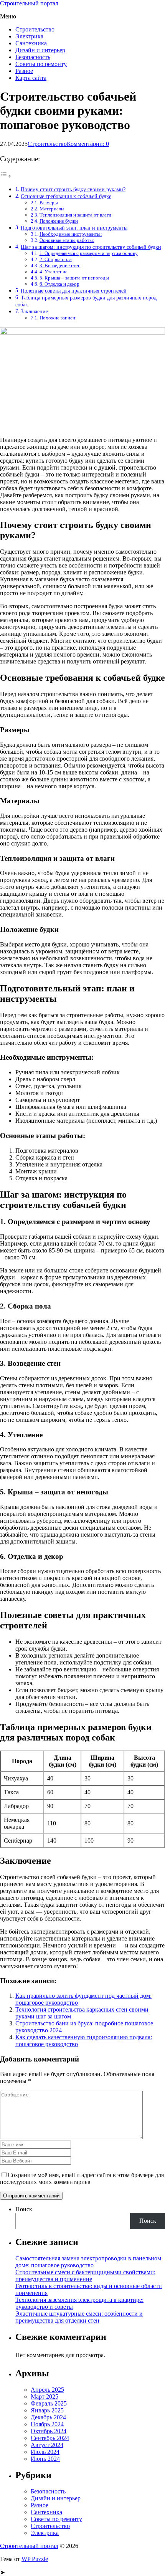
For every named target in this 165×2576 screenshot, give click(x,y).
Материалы (52, 209)
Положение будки (59, 221)
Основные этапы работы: (67, 240)
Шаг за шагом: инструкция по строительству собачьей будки (91, 247)
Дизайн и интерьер (40, 50)
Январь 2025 (47, 2410)
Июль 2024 (45, 2452)
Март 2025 (45, 2396)
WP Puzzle (35, 2559)
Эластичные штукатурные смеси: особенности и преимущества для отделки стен (79, 2317)
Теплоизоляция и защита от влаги (75, 215)
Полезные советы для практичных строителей (74, 291)
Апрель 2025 (47, 2390)
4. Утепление (54, 272)
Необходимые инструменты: (71, 234)
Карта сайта (31, 78)
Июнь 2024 (45, 2459)
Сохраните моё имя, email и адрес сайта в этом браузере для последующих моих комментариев (82, 2178)
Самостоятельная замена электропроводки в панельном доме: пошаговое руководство (88, 2262)
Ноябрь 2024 (47, 2424)
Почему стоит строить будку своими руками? (73, 189)
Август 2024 (47, 2445)
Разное (24, 71)
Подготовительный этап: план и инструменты (74, 228)
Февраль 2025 (49, 2403)
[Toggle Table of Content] (6, 176)
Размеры (49, 203)
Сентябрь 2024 (50, 2438)
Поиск (24, 2209)
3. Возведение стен (60, 266)
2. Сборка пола (56, 259)
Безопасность (33, 57)
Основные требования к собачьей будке (66, 196)
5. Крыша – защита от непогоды (74, 278)
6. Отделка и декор (59, 284)
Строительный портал (29, 3)
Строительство (35, 29)
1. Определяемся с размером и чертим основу (89, 253)
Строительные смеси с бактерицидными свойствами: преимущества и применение (85, 2276)
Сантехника (31, 43)
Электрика (29, 36)
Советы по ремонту (41, 64)
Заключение (34, 311)
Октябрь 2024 (49, 2431)
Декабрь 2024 (48, 2417)
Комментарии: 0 (88, 144)
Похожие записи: (58, 318)
